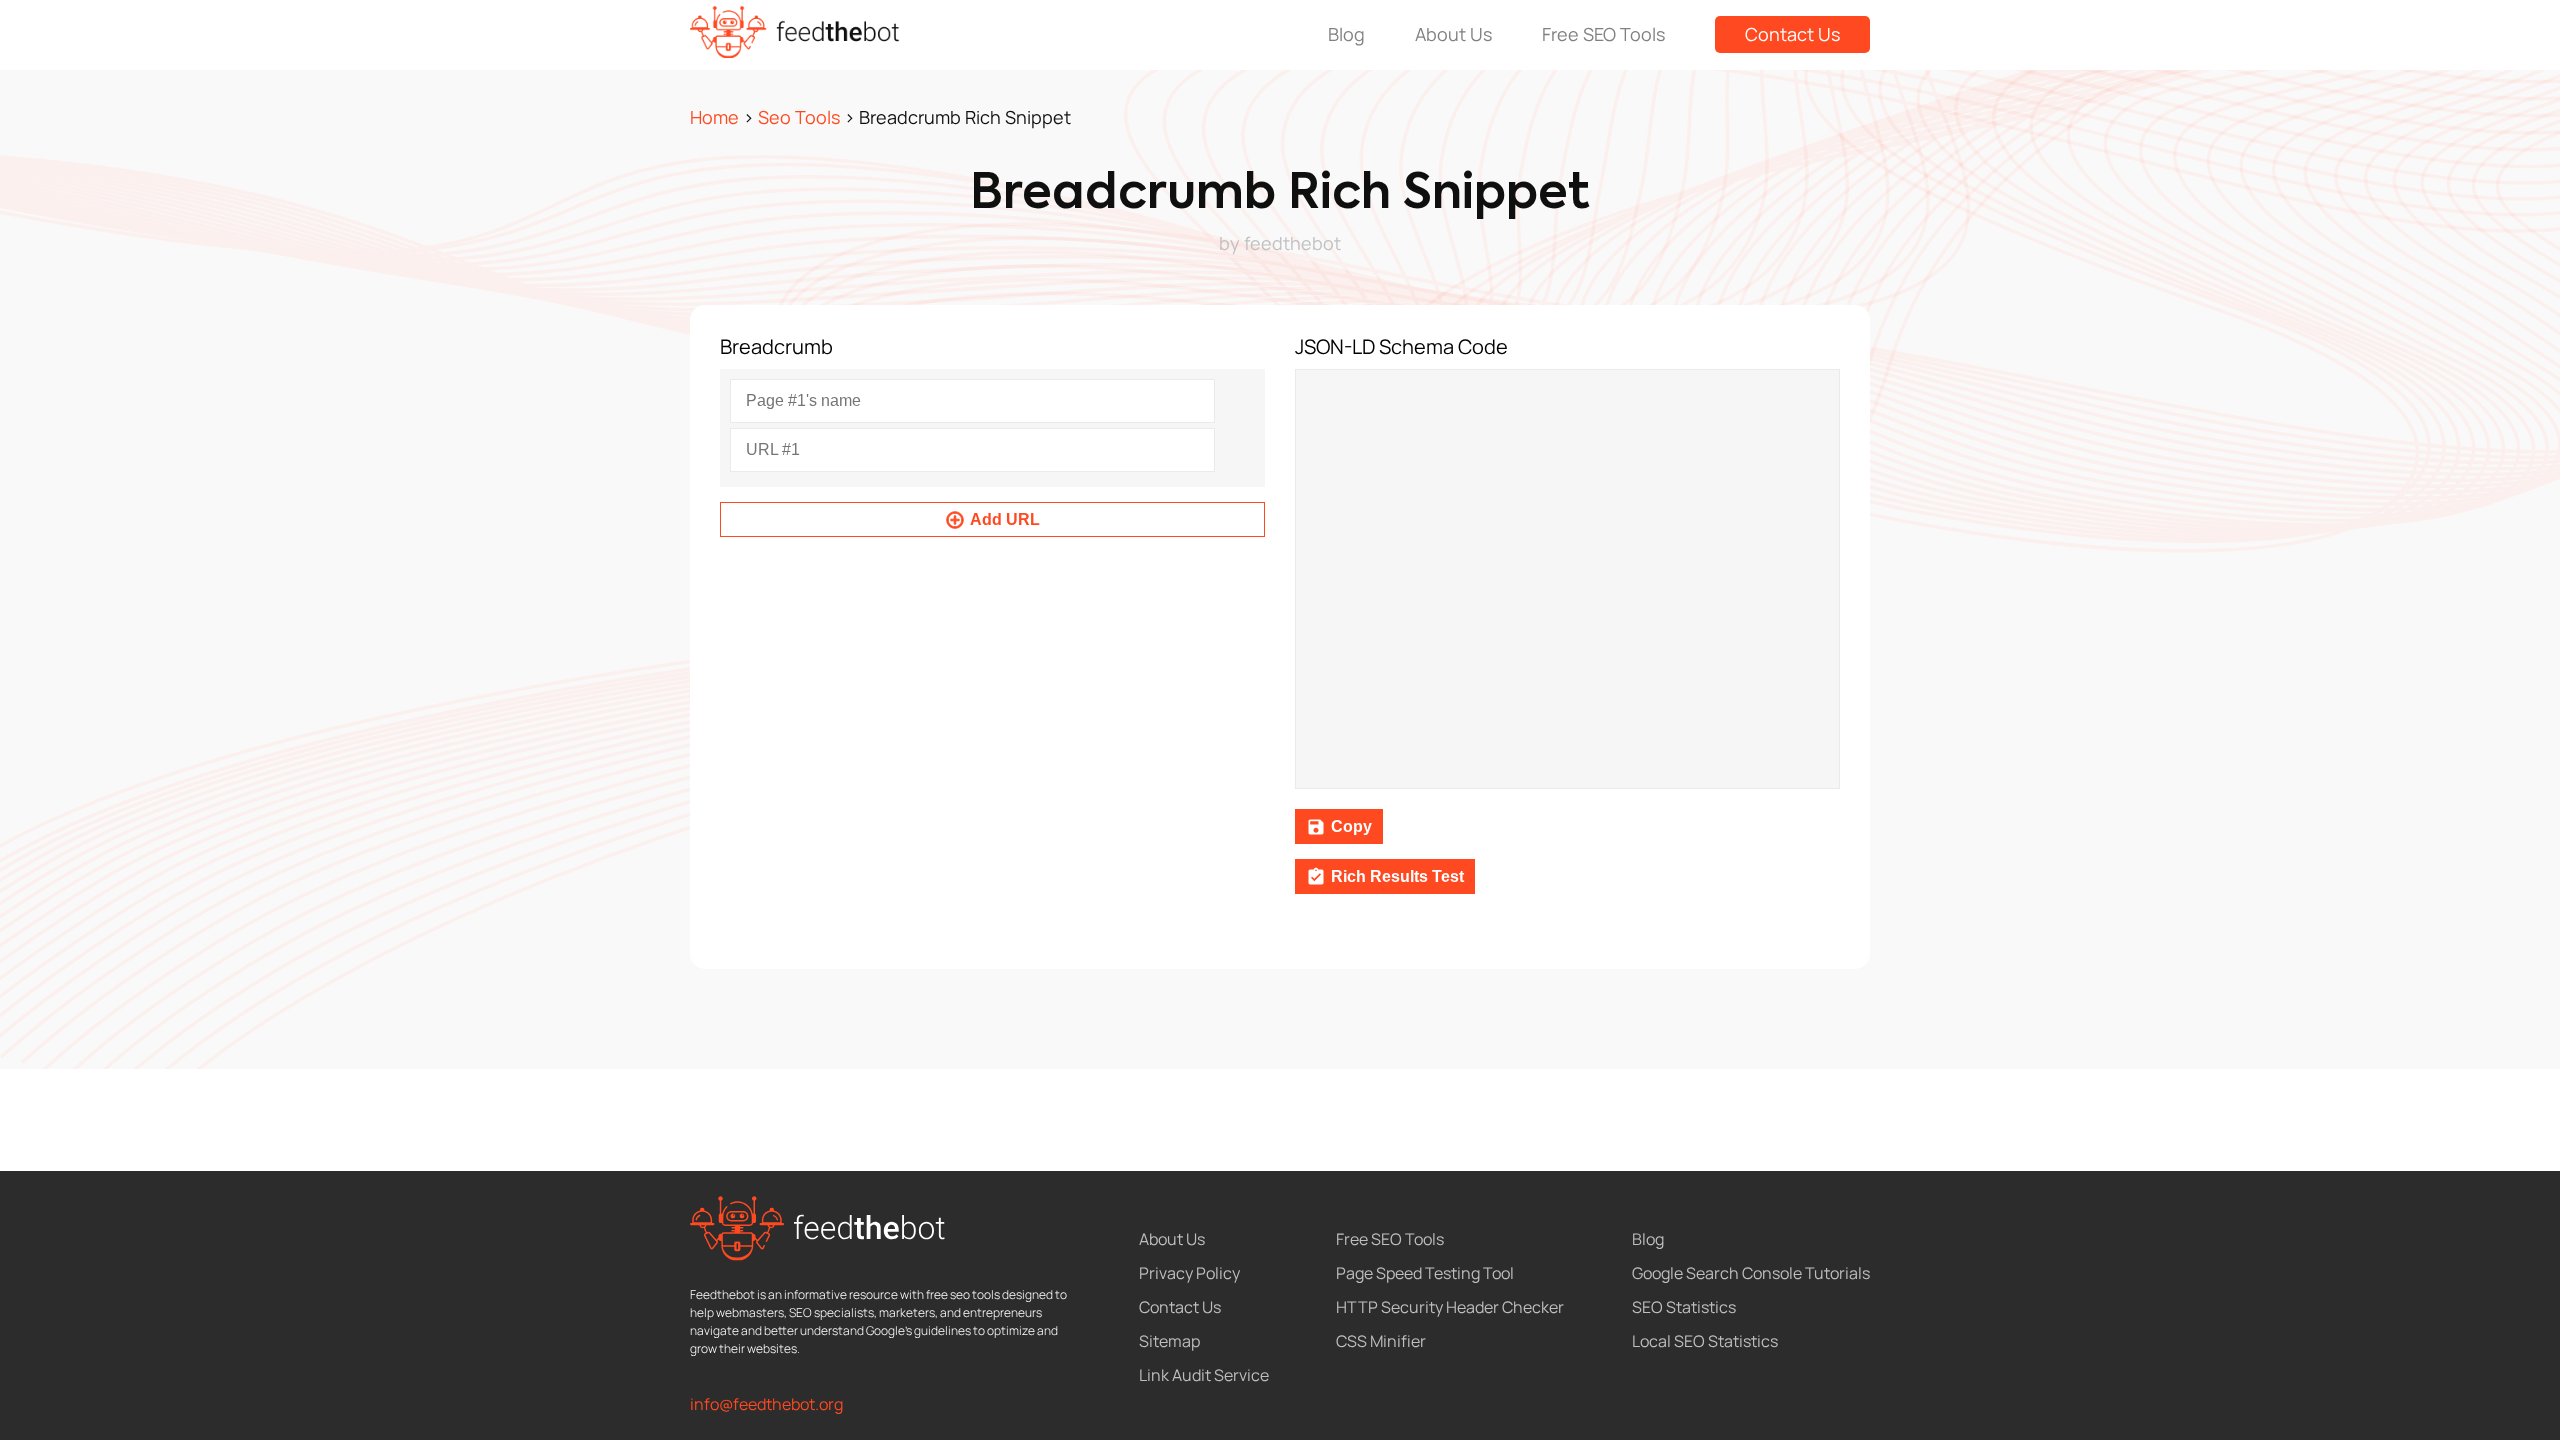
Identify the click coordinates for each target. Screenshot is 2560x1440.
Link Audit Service (1204, 1375)
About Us (1453, 34)
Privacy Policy (1189, 1273)
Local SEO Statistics (1705, 1341)
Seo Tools (799, 117)
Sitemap (1169, 1341)
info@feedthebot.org (766, 1404)
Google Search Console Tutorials (1751, 1273)
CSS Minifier (1381, 1341)
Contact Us (1792, 34)
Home (714, 117)
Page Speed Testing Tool (1425, 1273)
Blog (1346, 34)
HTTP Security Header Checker (1450, 1307)
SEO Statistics (1684, 1307)
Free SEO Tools (1603, 34)
